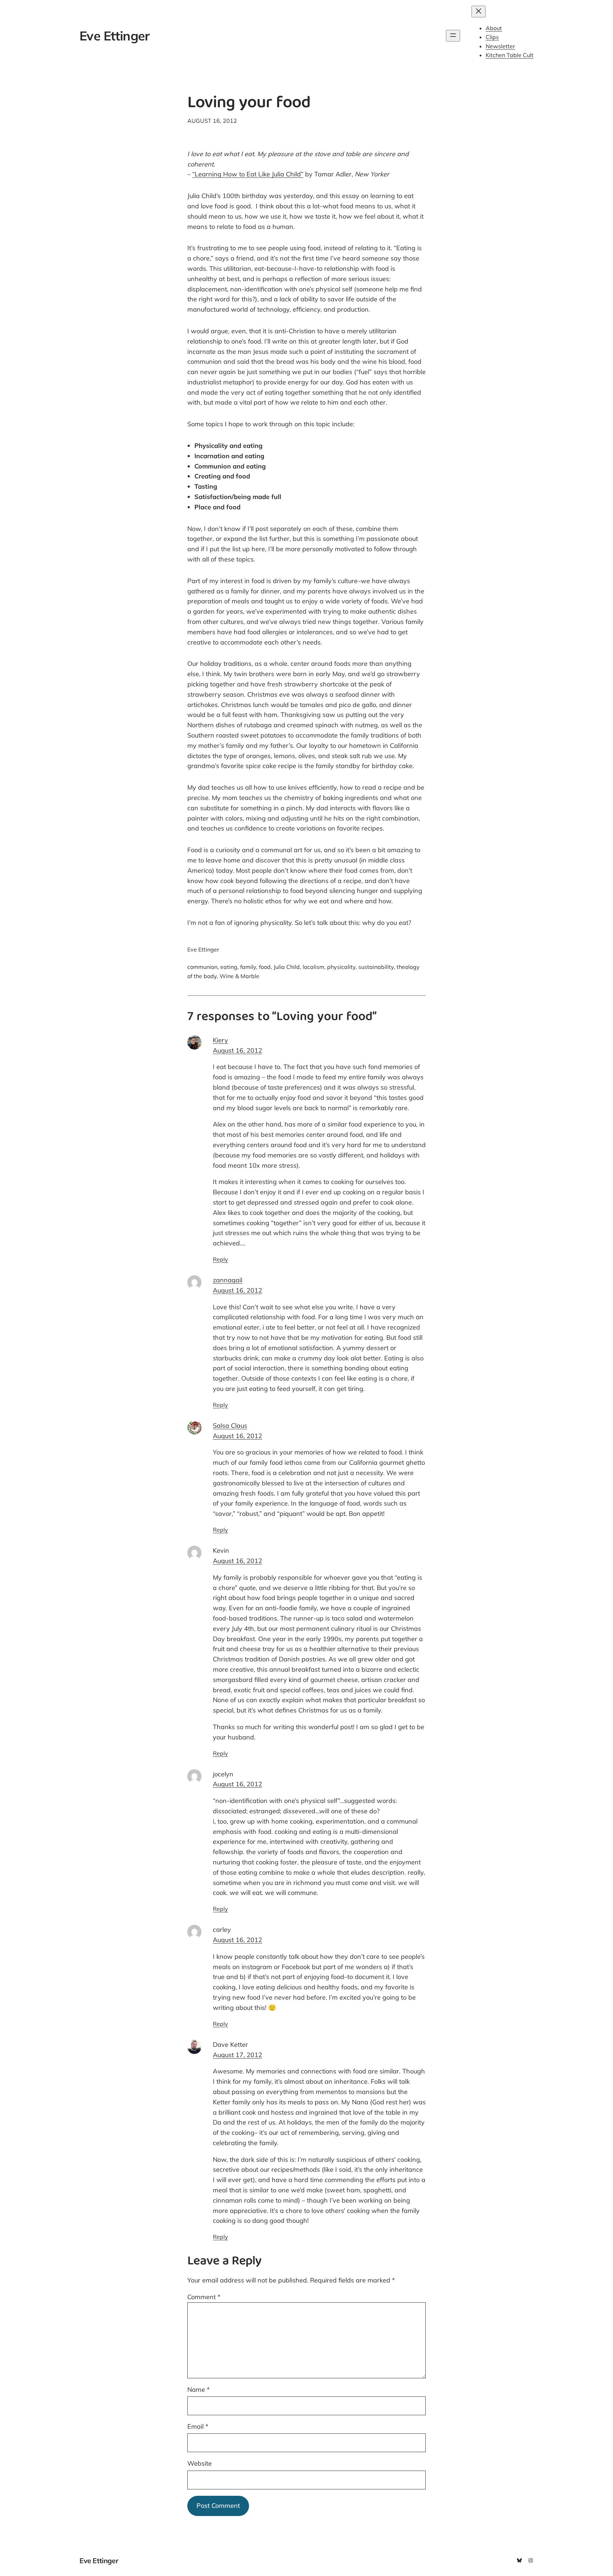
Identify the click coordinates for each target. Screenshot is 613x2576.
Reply (220, 1259)
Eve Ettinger (114, 36)
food (265, 967)
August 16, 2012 (238, 1050)
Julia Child (287, 967)
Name (198, 2389)
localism (313, 967)
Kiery (220, 1040)
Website (200, 2463)
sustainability (376, 967)
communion (202, 967)
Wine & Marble (239, 976)
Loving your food (249, 104)
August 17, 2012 (238, 2055)
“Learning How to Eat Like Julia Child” (248, 174)
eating (229, 967)
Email (198, 2426)
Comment (204, 2297)
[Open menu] (453, 36)
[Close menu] (479, 12)
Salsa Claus (230, 1426)
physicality (341, 967)
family (248, 967)
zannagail (228, 1280)
